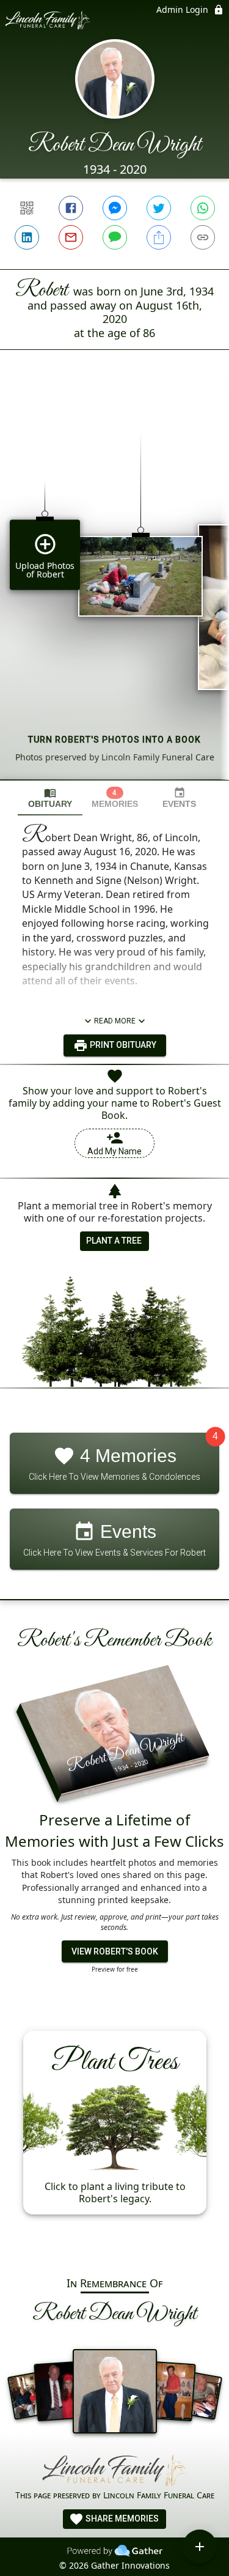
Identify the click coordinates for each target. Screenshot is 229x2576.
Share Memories (121, 2518)
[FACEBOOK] (71, 208)
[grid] (114, 585)
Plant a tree (114, 1241)
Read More (115, 1021)
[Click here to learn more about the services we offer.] (115, 2471)
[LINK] (203, 237)
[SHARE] (159, 237)
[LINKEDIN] (27, 237)
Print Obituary (122, 1045)
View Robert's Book (115, 1951)
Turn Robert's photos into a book (114, 740)
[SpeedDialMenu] (200, 2547)
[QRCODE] (27, 208)
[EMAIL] (71, 237)
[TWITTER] (159, 208)
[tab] (50, 798)
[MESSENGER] (115, 208)
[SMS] (115, 237)
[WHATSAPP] (203, 208)
